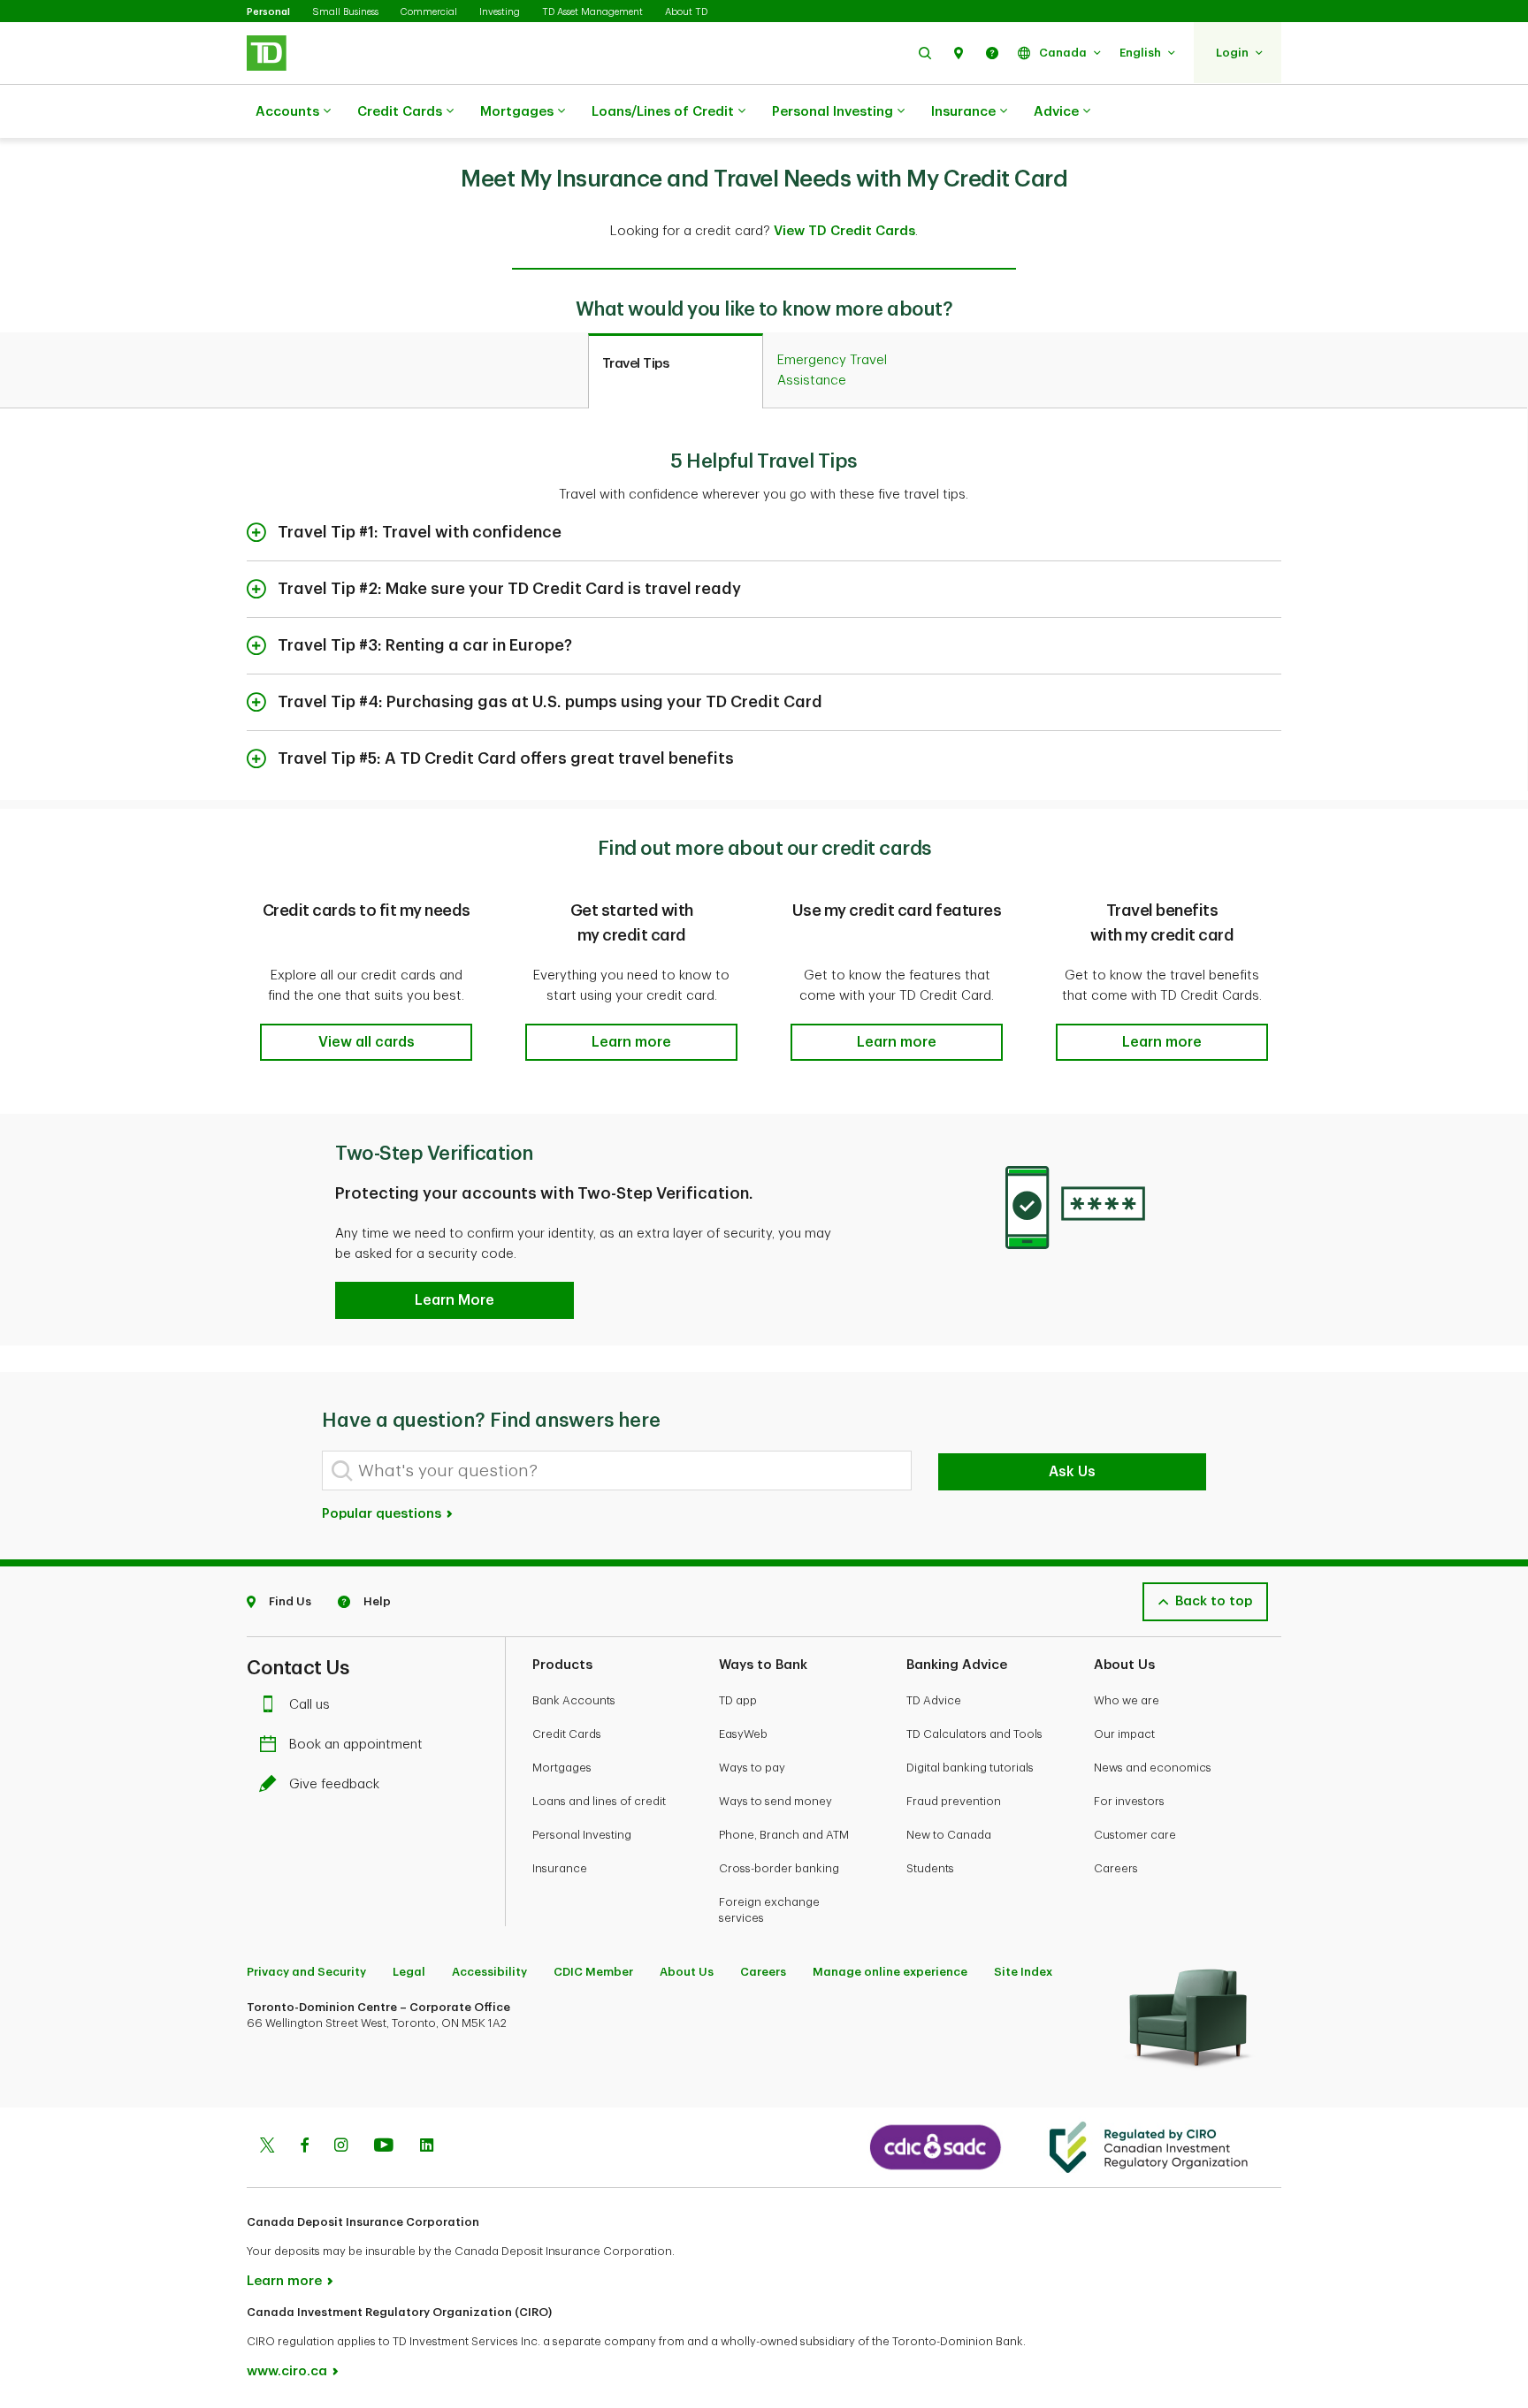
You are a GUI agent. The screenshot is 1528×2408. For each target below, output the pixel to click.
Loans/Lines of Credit (663, 112)
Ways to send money (775, 1801)
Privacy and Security (306, 1972)
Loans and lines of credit (599, 1801)
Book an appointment (356, 1745)
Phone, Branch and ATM (784, 1835)
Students (930, 1868)
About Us (687, 1972)
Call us (309, 1705)
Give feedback (334, 1784)
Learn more (284, 2281)
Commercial (429, 12)
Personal (268, 12)
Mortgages (517, 112)
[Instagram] (341, 2147)
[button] (925, 53)
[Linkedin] (427, 2147)
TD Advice (934, 1700)
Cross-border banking (779, 1868)
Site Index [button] (1023, 1972)
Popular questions (383, 1514)
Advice (1056, 112)
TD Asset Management (592, 12)
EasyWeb (743, 1734)
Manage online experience (890, 1972)
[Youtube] (384, 2147)
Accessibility (489, 1972)
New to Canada (949, 1835)
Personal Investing (833, 112)
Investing (500, 12)
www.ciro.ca (287, 2371)
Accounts (287, 112)
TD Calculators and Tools (974, 1734)
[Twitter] (267, 2147)
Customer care (1135, 1835)
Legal (409, 1972)
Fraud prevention (954, 1801)
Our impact (1124, 1734)
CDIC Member (593, 1972)
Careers (1116, 1868)
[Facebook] (304, 2147)
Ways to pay (752, 1768)
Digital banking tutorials (970, 1768)
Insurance (963, 112)
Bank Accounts (574, 1700)
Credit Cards (400, 112)
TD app (738, 1700)
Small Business (345, 12)
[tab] (676, 371)
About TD (686, 12)
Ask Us (1072, 1472)
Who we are (1127, 1700)
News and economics (1153, 1768)
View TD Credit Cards (844, 231)
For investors (1129, 1801)
